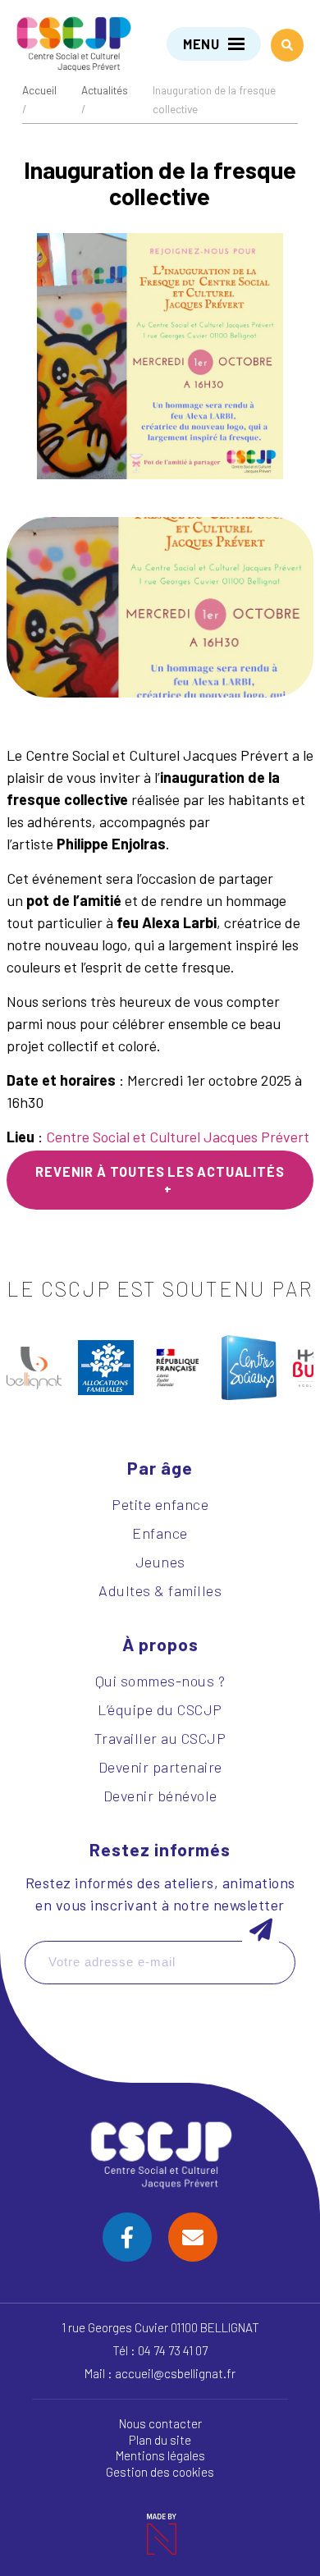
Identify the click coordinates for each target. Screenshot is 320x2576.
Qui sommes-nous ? (160, 1681)
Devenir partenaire (160, 1767)
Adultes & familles (160, 1590)
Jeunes (160, 1562)
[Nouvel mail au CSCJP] (193, 2237)
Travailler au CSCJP (160, 1738)
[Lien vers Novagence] (160, 2535)
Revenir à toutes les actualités (160, 1171)
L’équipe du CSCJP (160, 1709)
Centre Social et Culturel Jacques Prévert (178, 1137)
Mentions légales (160, 2456)
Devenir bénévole (160, 1796)
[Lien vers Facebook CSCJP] (127, 2237)
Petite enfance (160, 1504)
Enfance (160, 1533)
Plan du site (160, 2440)
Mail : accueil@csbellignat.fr (160, 2373)
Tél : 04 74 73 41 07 (160, 2350)
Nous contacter (160, 2423)
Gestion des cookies (160, 2473)
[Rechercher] (287, 45)
